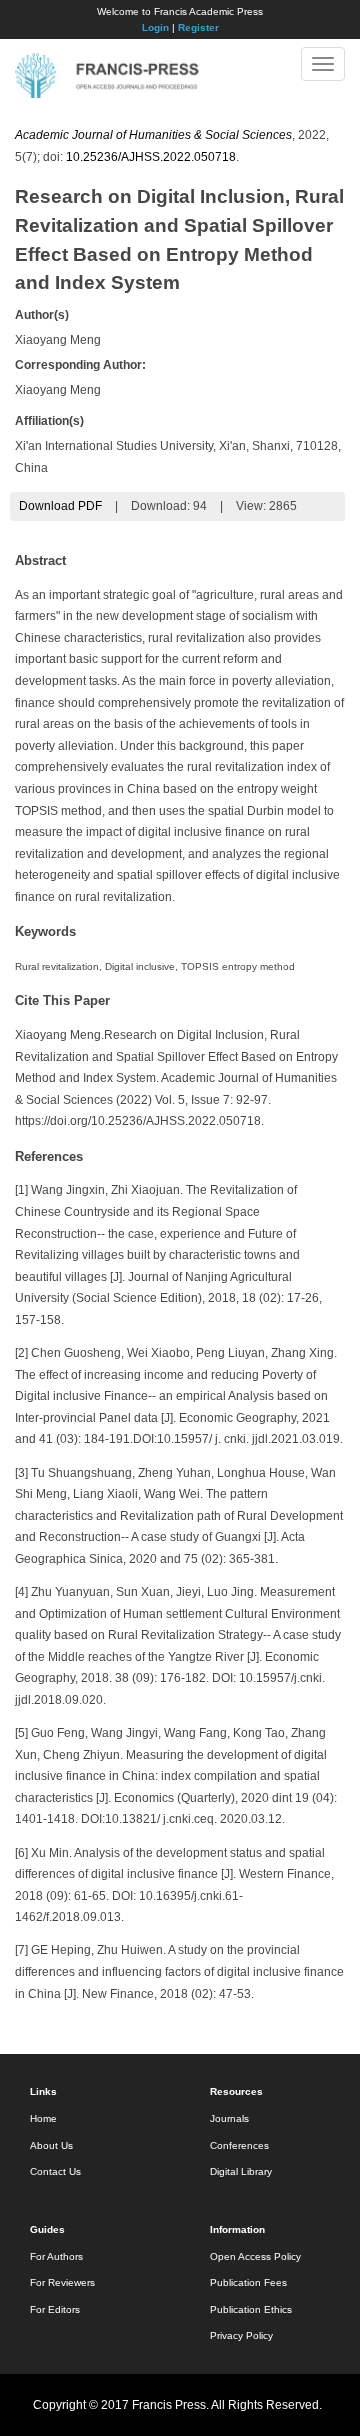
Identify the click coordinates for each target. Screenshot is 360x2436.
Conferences (239, 2145)
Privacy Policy (241, 2335)
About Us (51, 2145)
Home (43, 2118)
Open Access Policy (255, 2256)
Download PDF (60, 506)
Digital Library (241, 2171)
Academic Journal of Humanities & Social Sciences (153, 135)
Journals (229, 2118)
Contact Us (55, 2171)
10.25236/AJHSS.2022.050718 (151, 157)
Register (198, 27)
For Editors (55, 2309)
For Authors (56, 2256)
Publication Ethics (251, 2309)
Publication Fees (248, 2282)
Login (155, 27)
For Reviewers (62, 2282)
